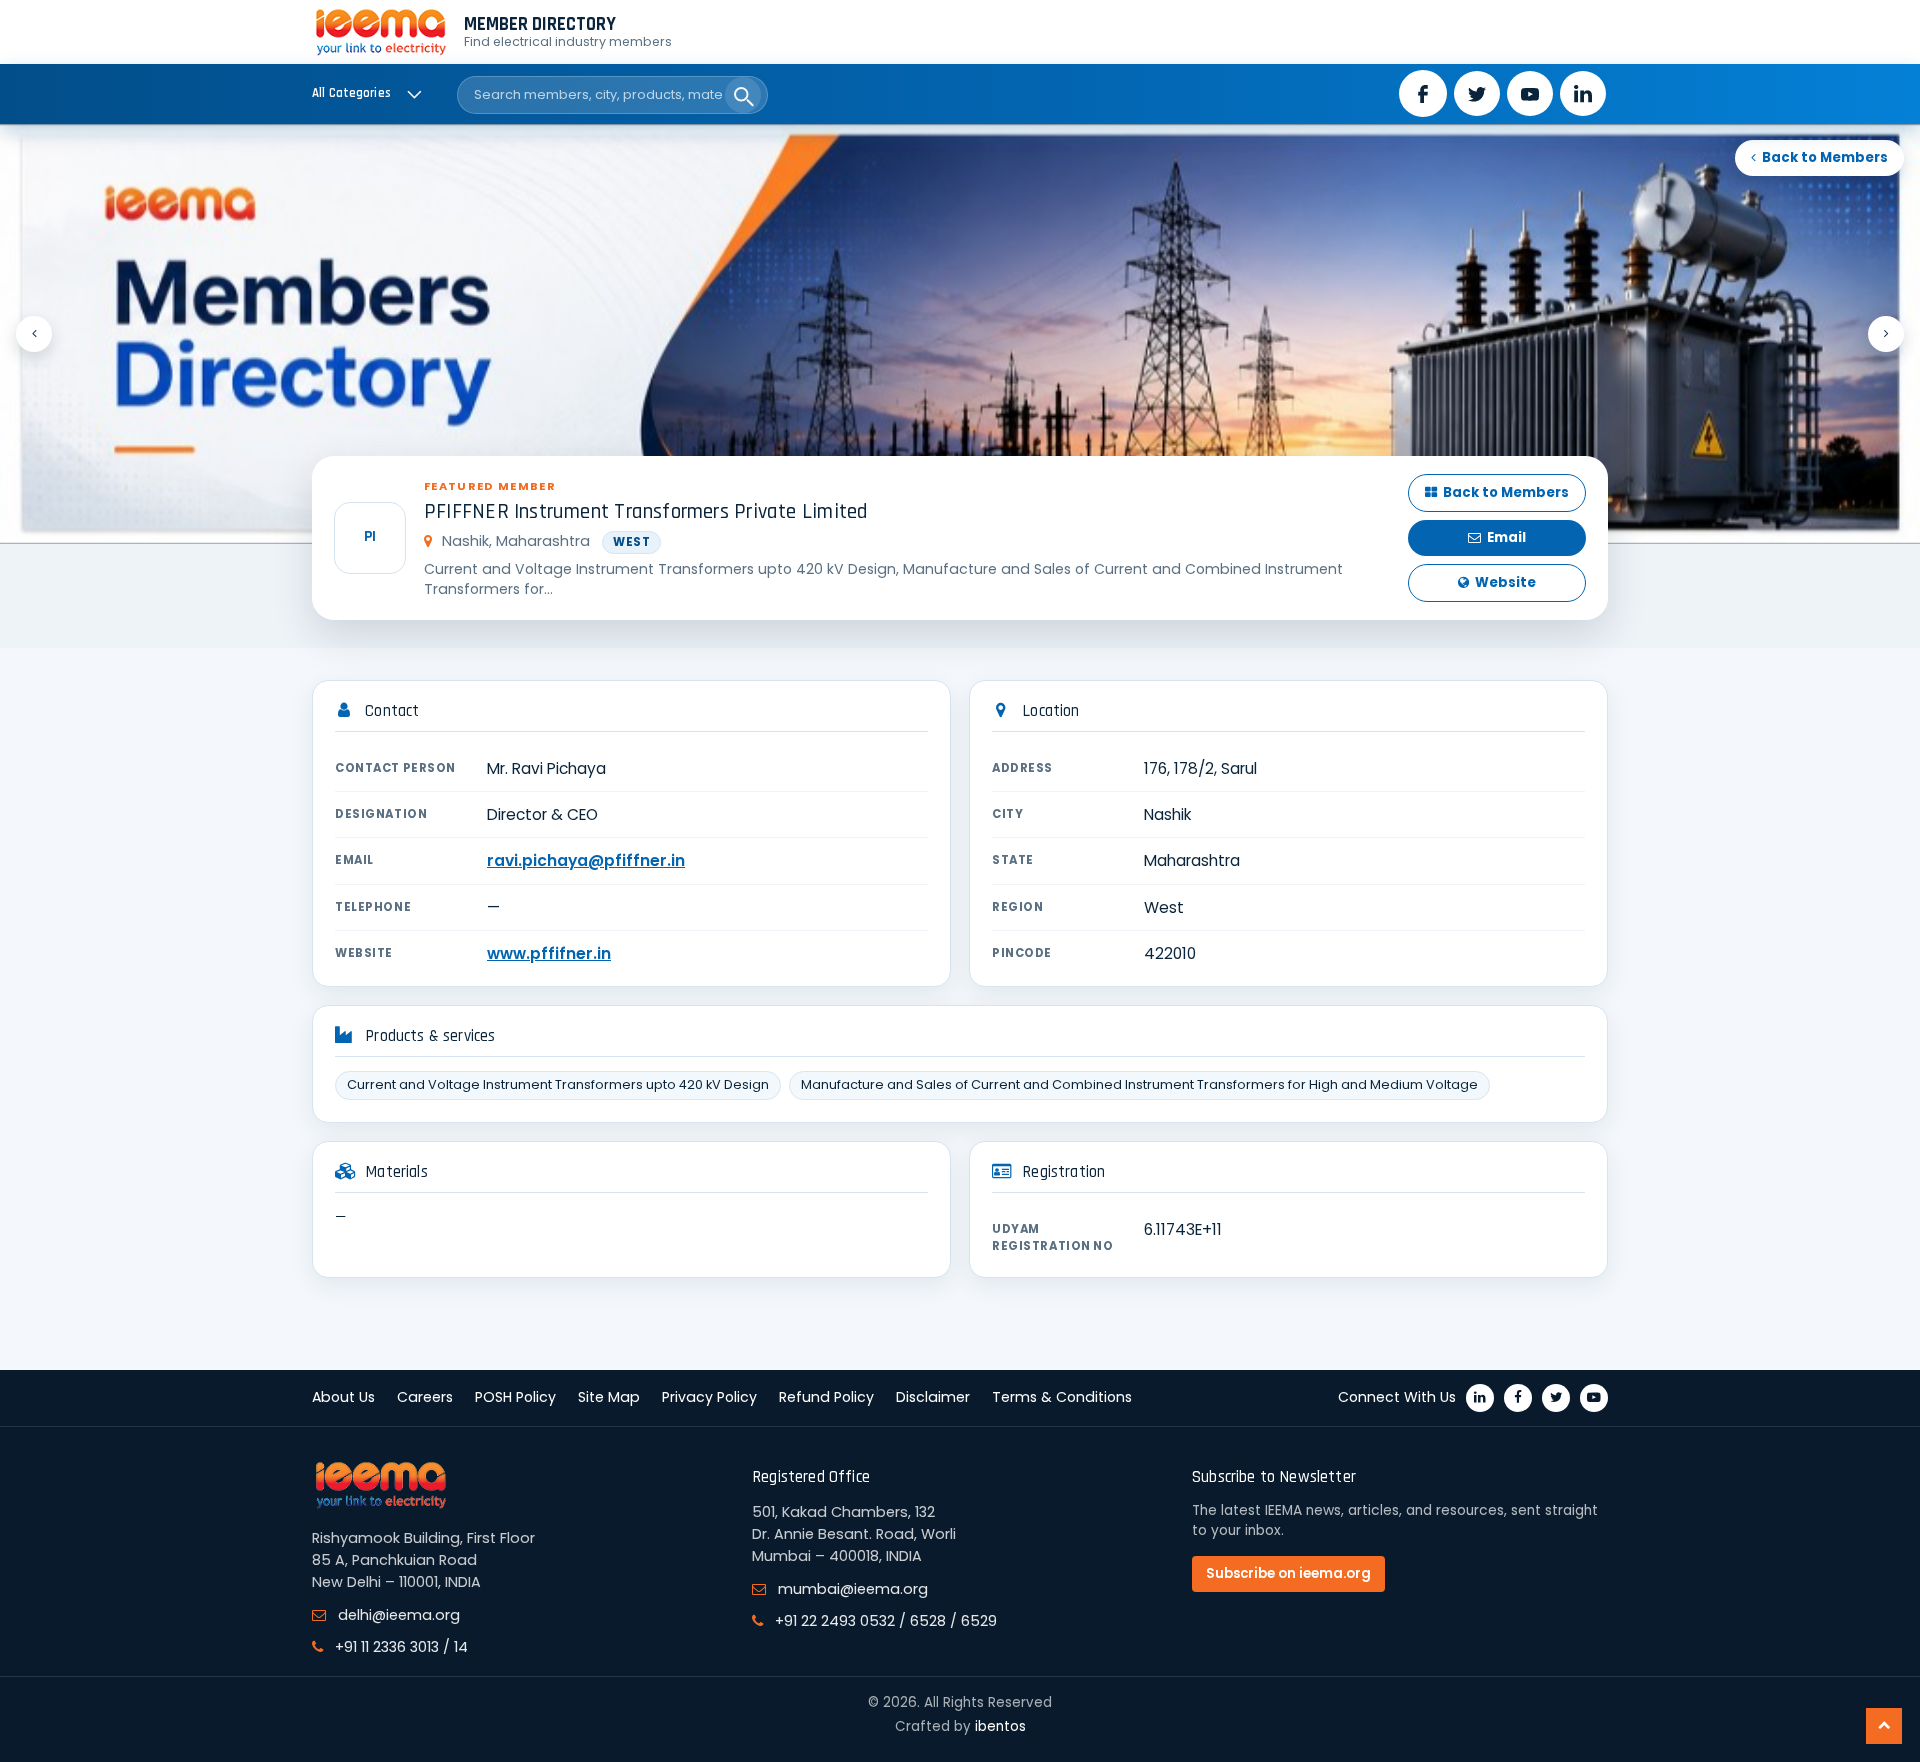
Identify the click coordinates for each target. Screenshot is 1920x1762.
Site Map (609, 1397)
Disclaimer (933, 1397)
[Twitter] (1556, 1398)
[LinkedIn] (1480, 1398)
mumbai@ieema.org (853, 1589)
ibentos (1000, 1726)
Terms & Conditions (1062, 1397)
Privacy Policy (709, 1397)
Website (1505, 582)
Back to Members (1825, 157)
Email (1506, 537)
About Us (343, 1397)
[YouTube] (1594, 1398)
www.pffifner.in (549, 953)
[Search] (743, 95)
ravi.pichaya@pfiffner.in (586, 860)
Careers (425, 1397)
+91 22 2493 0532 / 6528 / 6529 (886, 1621)
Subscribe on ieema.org (1288, 1573)
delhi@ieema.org (399, 1615)
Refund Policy (826, 1397)
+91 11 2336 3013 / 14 (401, 1647)
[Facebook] (1518, 1398)
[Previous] (34, 334)
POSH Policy (515, 1397)
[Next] (1886, 334)
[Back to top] (1884, 1726)
